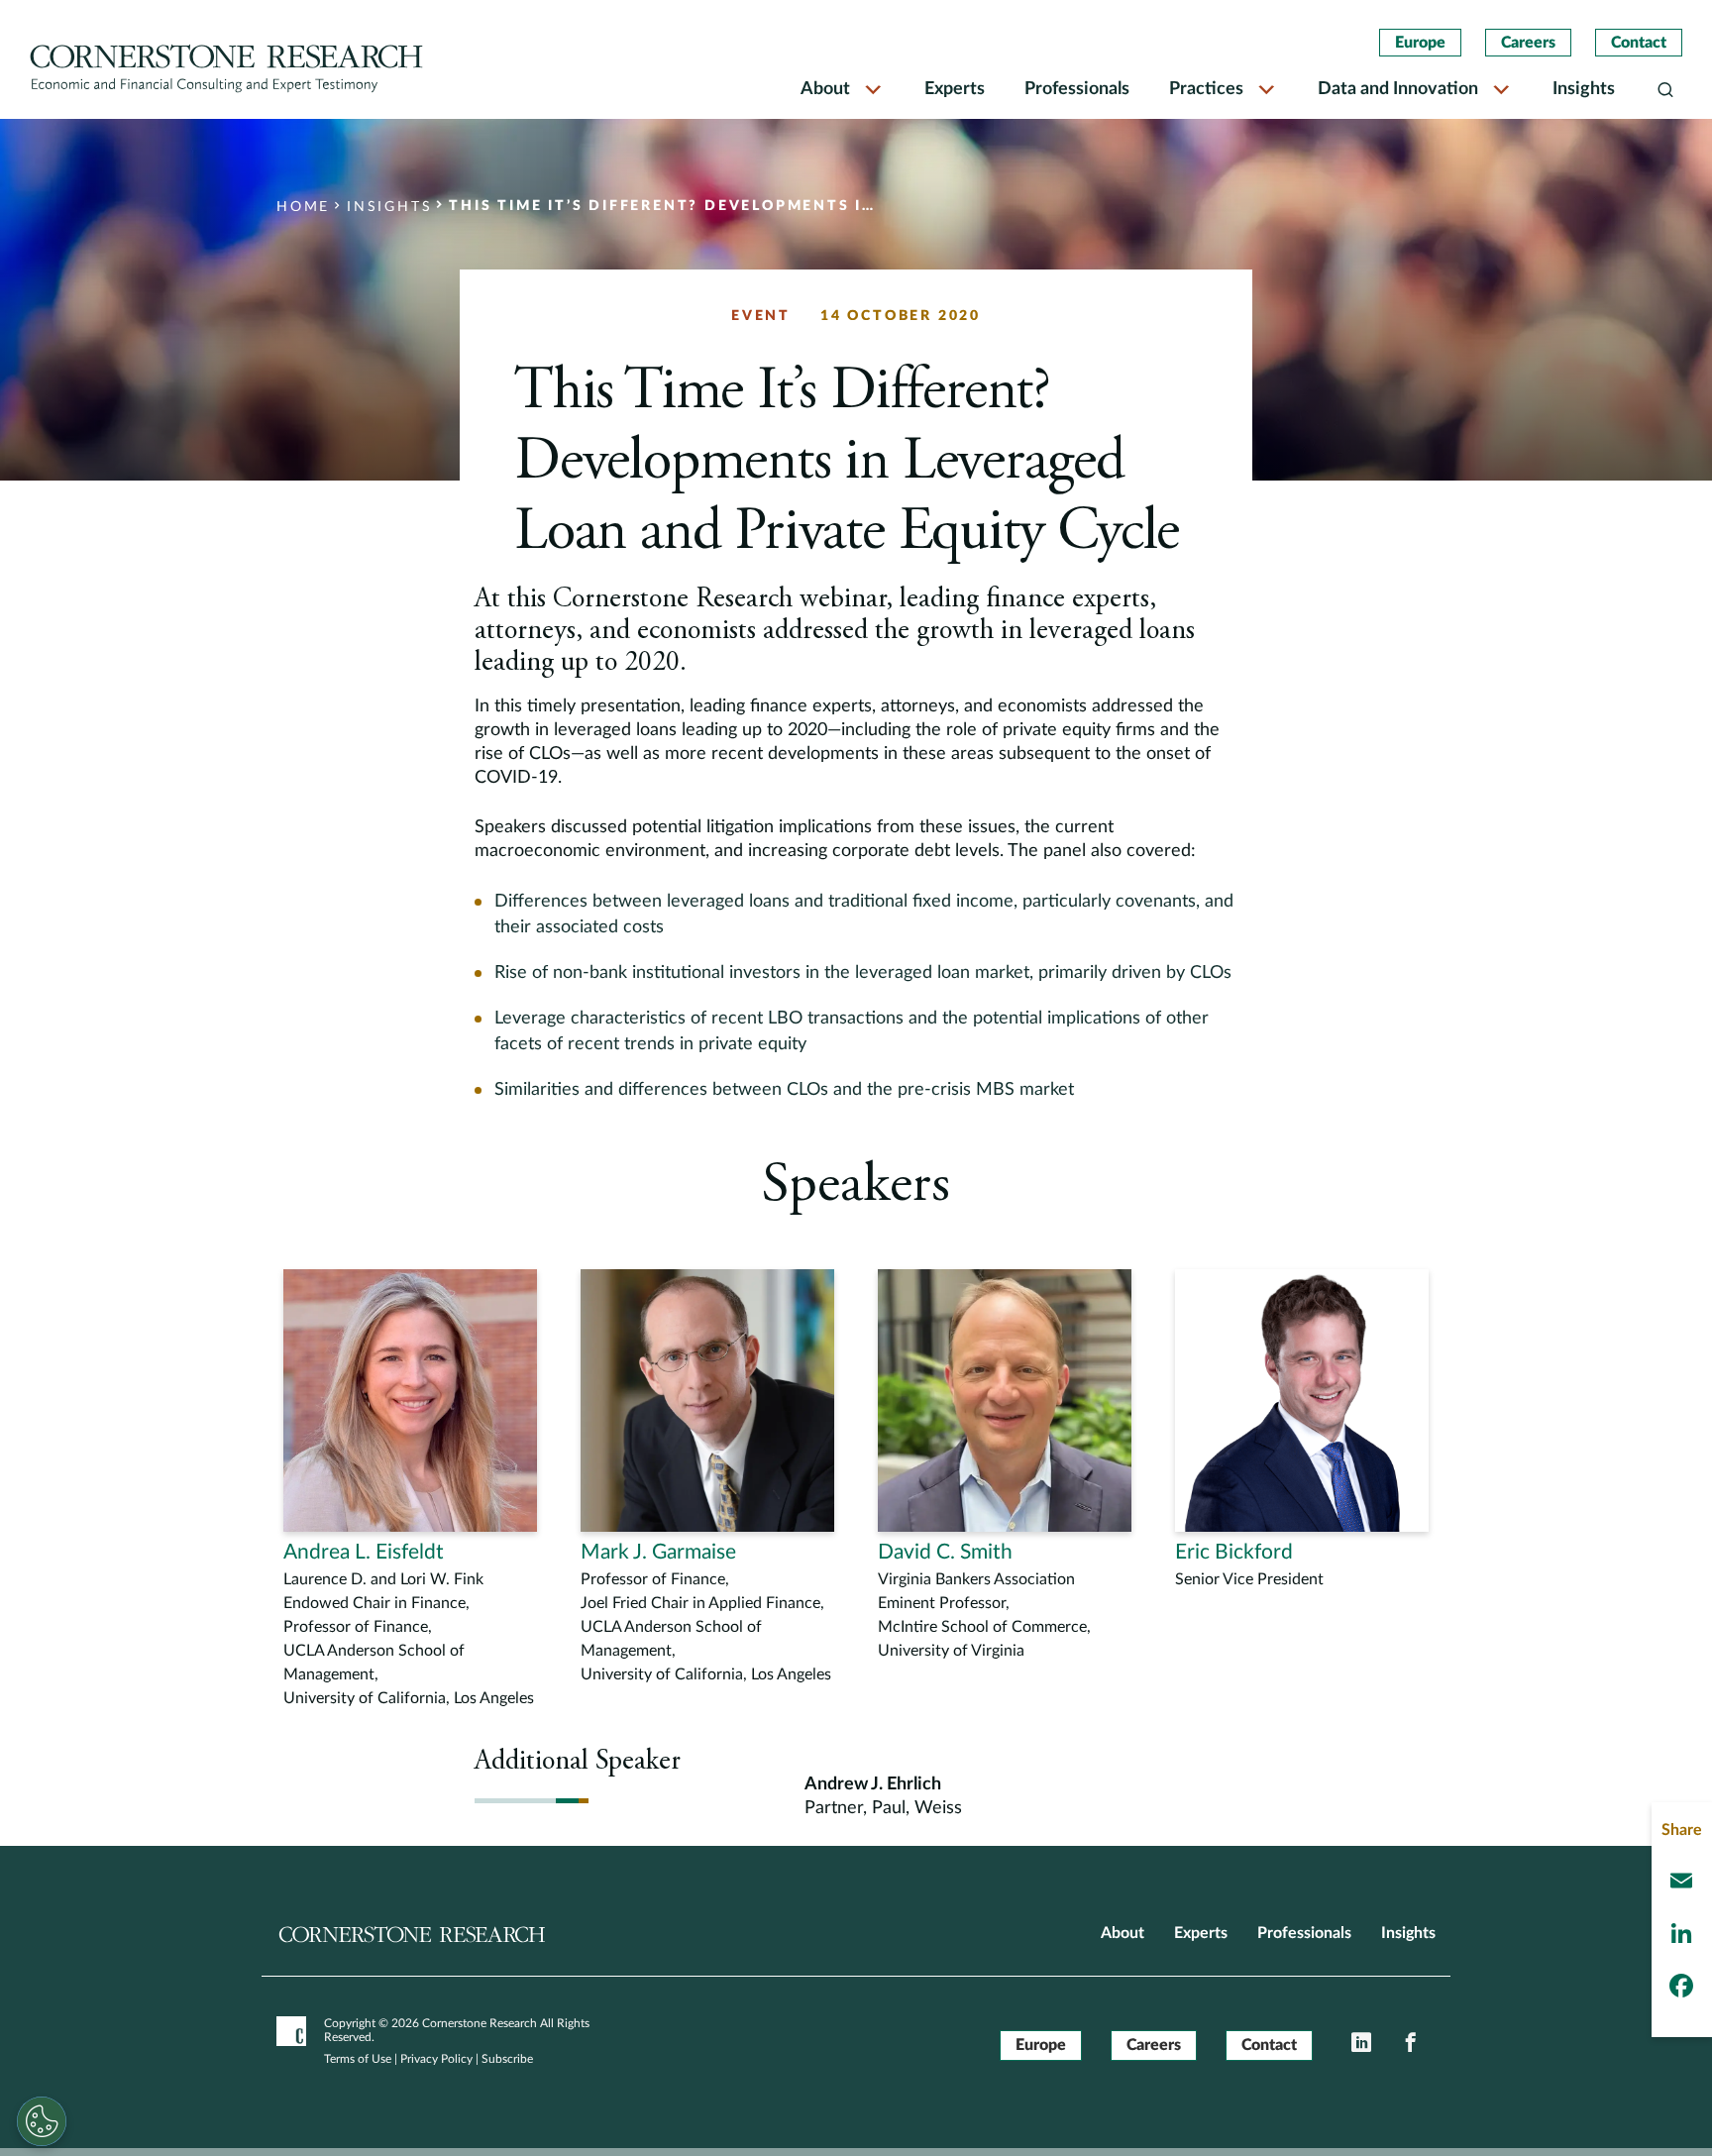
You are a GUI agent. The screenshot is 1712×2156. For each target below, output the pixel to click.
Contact (1639, 43)
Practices (1206, 89)
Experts (955, 89)
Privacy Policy (436, 2059)
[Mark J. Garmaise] (707, 1478)
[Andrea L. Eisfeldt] (410, 1490)
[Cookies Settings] (42, 2121)
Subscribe (507, 2059)
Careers (1528, 43)
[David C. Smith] (1005, 1466)
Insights (1584, 89)
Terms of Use (358, 2059)
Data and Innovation (1398, 89)
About (825, 89)
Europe (1420, 43)
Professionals (1077, 89)
